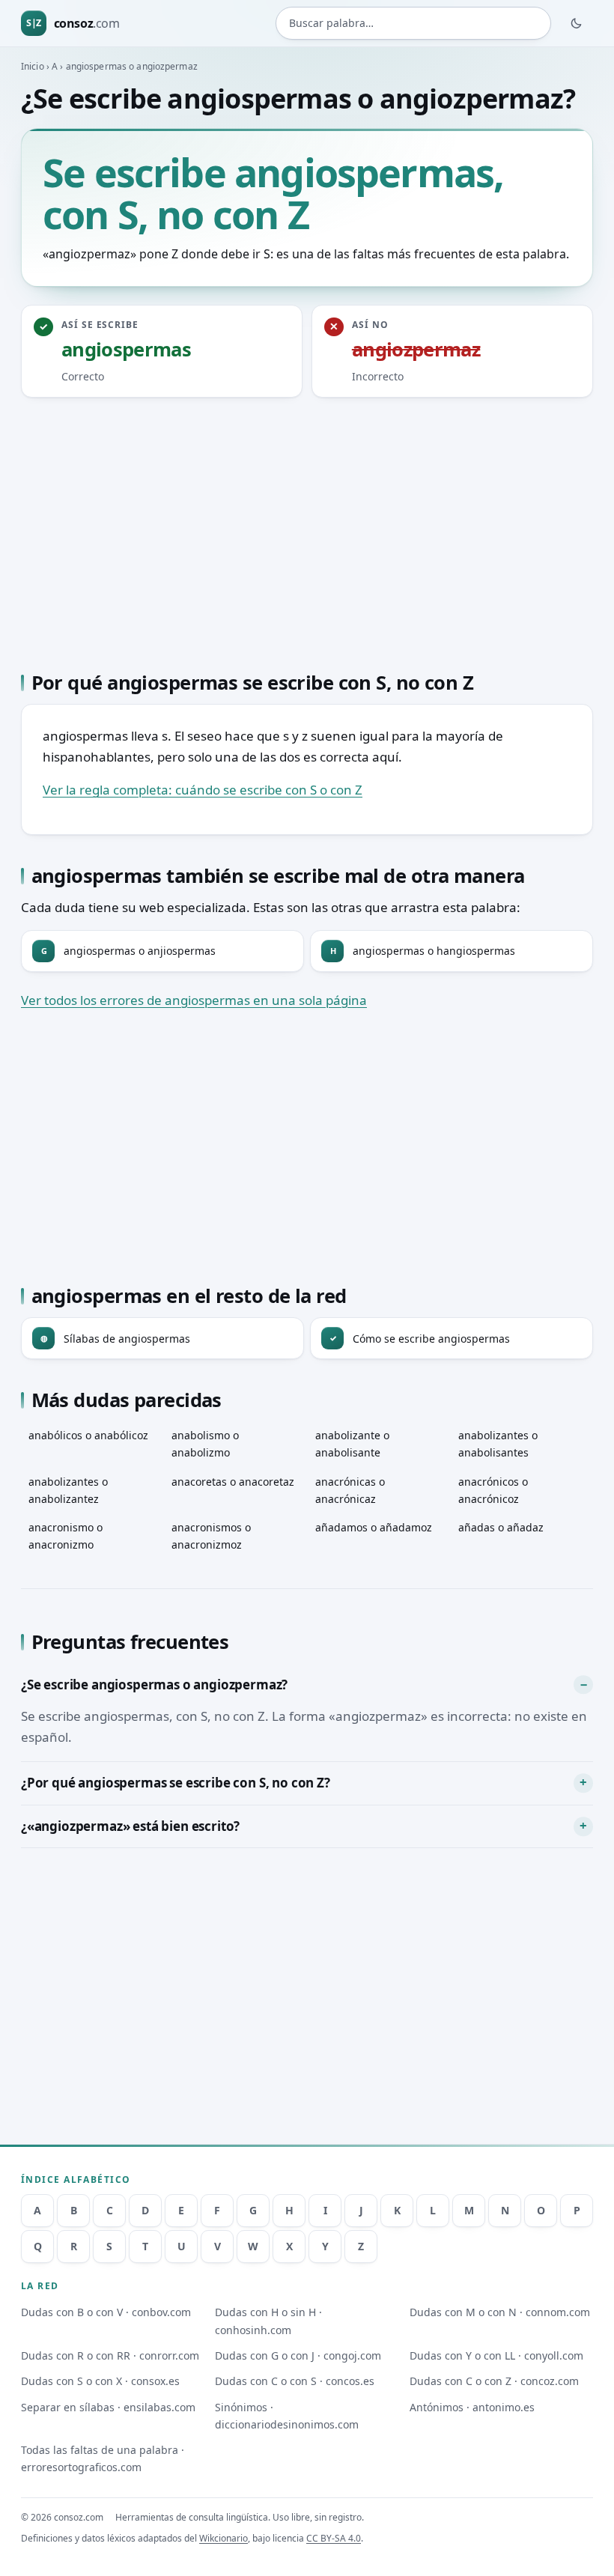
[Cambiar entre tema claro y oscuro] (577, 23)
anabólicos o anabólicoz (88, 1435)
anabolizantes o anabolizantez (68, 1490)
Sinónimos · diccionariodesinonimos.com (287, 2416)
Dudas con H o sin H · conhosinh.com (268, 2321)
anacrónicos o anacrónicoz (493, 1490)
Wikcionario (224, 2538)
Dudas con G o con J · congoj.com (298, 2355)
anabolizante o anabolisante (352, 1444)
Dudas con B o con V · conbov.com (106, 2312)
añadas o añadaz (501, 1527)
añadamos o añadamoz (374, 1527)
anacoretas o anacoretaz (233, 1482)
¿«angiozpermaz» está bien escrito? (130, 1826)
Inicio (33, 66)
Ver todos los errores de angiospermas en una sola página (194, 1000)
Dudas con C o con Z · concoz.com (494, 2381)
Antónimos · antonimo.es (472, 2407)
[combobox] (413, 23)
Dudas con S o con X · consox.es (100, 2381)
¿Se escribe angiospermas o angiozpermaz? (154, 1685)
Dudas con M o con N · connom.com (500, 2312)
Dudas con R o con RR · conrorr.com (110, 2355)
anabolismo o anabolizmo (205, 1444)
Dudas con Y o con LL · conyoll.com (496, 2355)
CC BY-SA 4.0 (334, 2538)
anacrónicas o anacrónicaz (350, 1490)
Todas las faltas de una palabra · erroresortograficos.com (103, 2458)
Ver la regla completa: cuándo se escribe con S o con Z (203, 790)
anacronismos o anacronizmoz (211, 1536)
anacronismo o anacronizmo (66, 1536)
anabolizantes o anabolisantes (498, 1444)
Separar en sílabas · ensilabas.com (108, 2407)
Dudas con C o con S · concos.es (295, 2381)
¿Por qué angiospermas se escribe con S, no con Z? (176, 1783)
